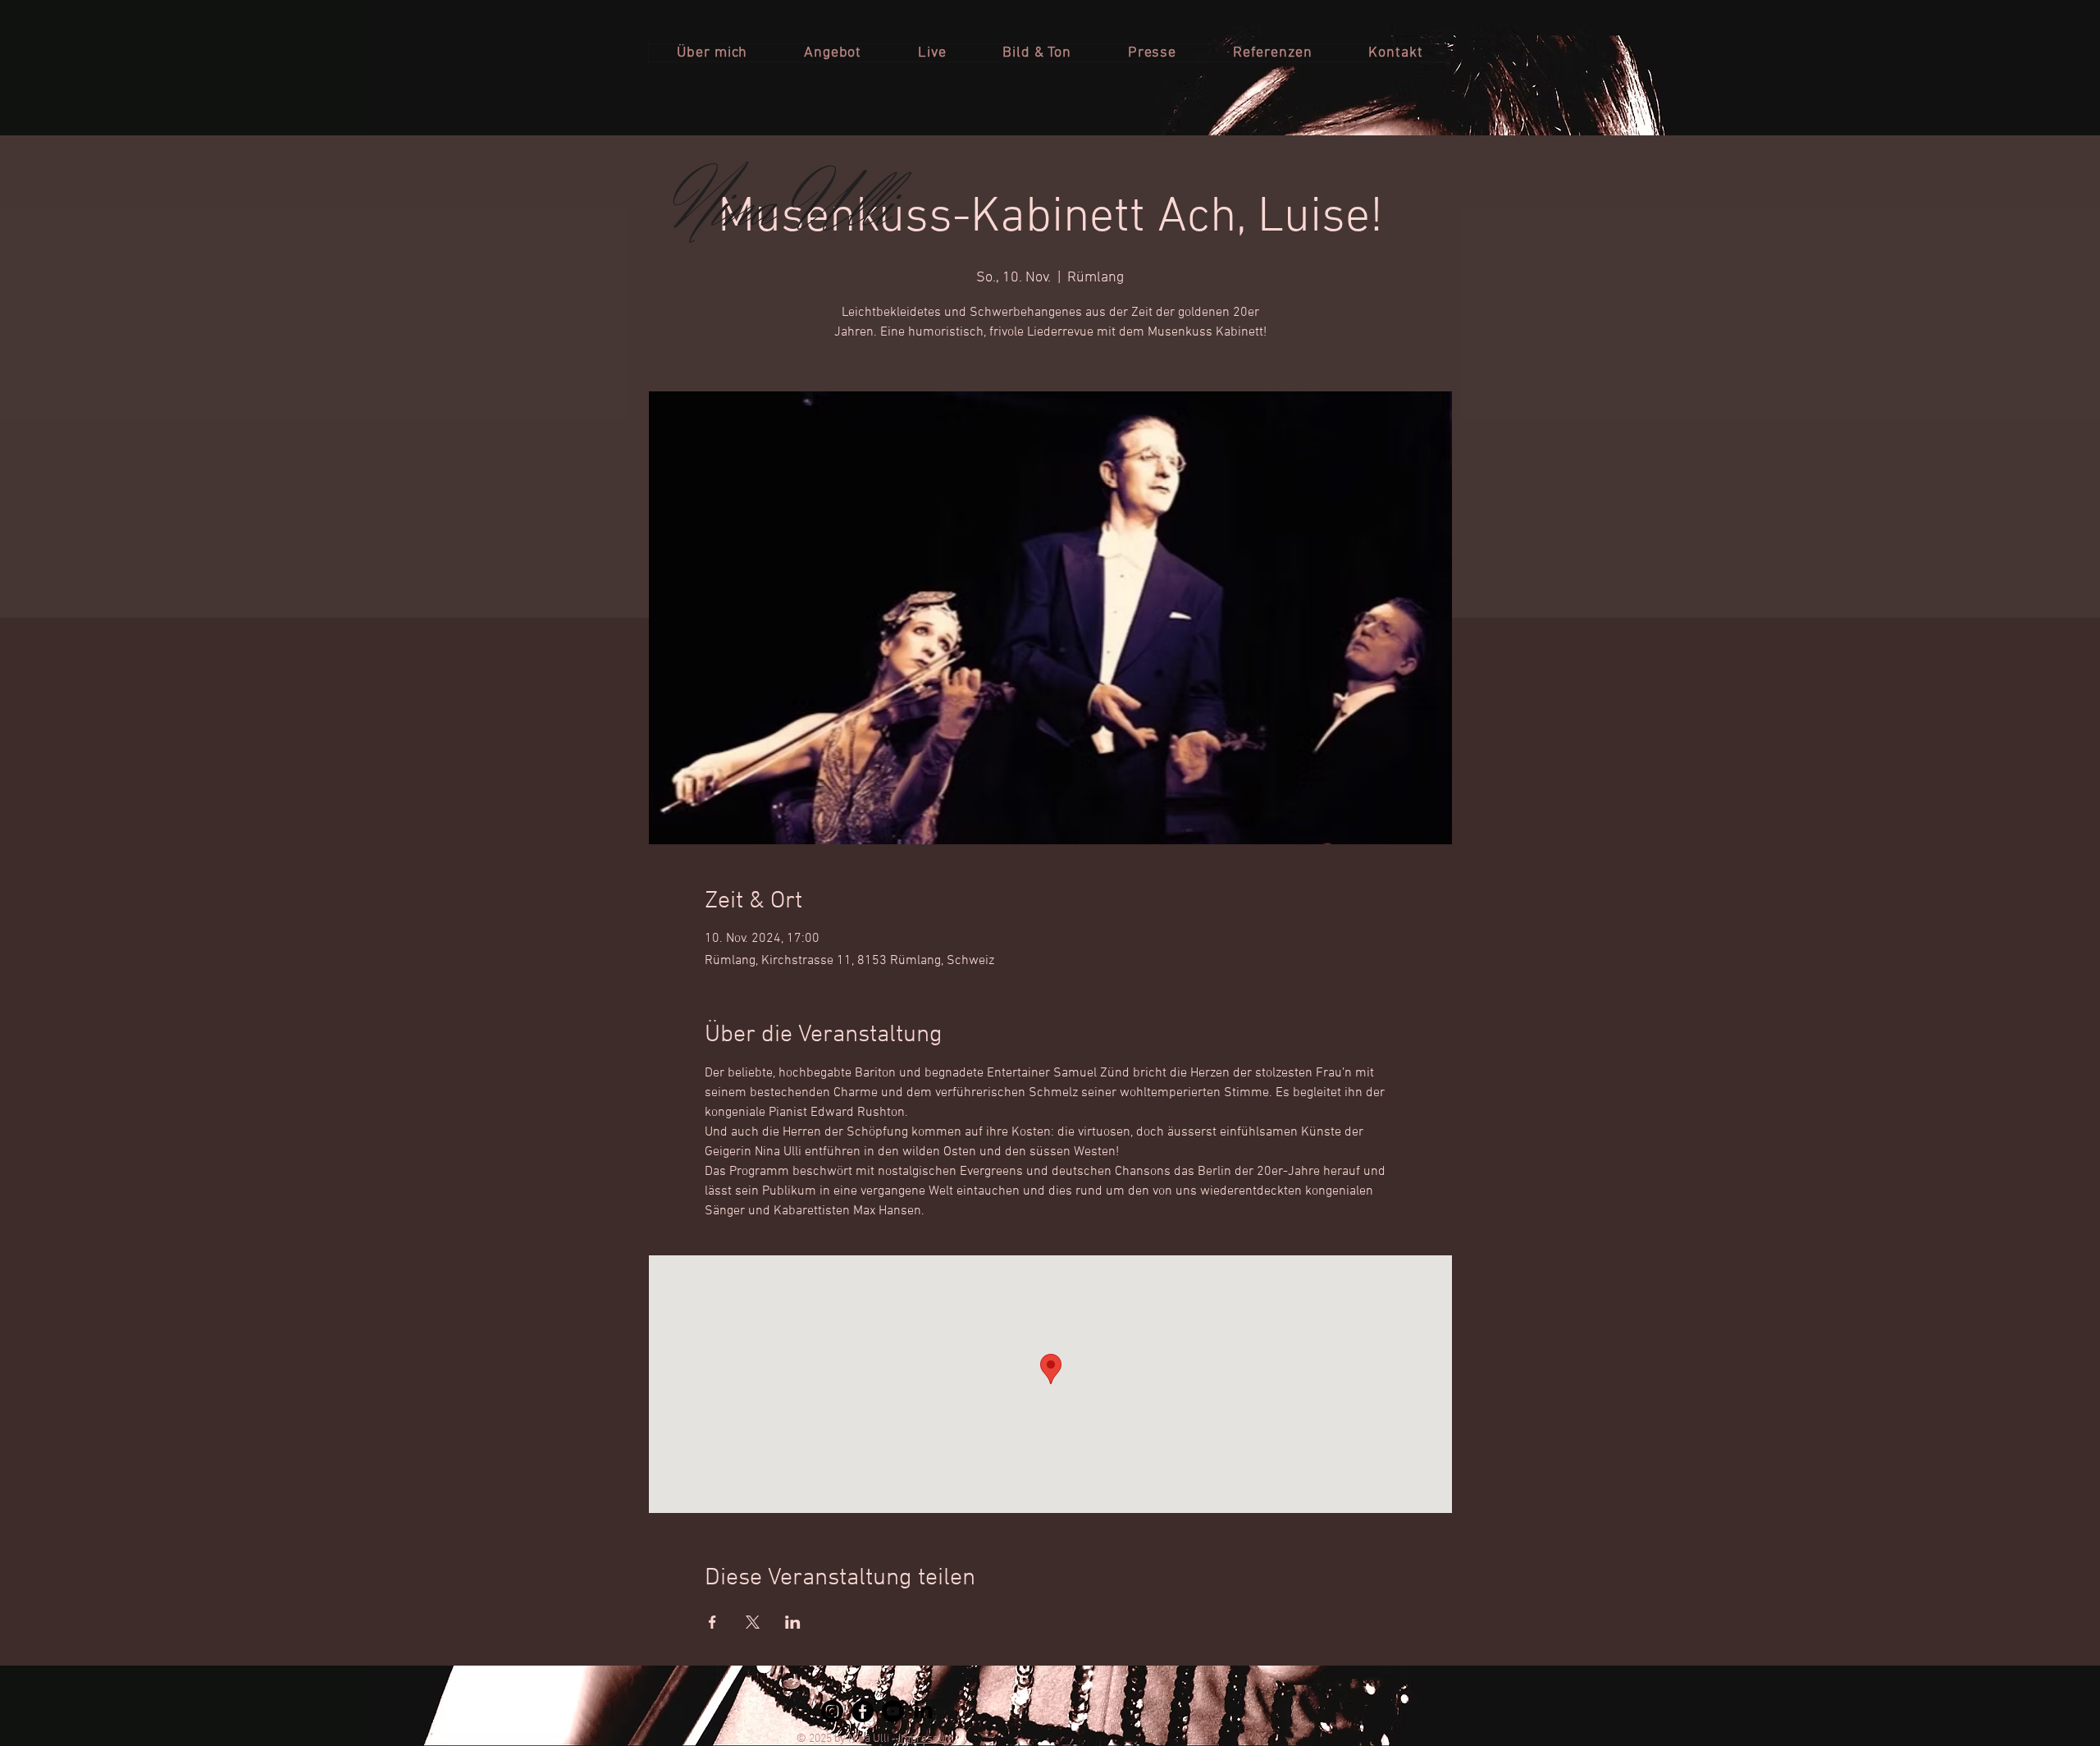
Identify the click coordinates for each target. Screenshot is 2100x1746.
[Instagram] (832, 1711)
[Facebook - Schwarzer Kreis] (863, 1711)
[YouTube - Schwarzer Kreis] (893, 1711)
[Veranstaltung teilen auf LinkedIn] (793, 1622)
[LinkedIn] (923, 1711)
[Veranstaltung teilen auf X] (753, 1622)
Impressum (926, 1739)
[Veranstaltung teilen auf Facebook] (712, 1622)
